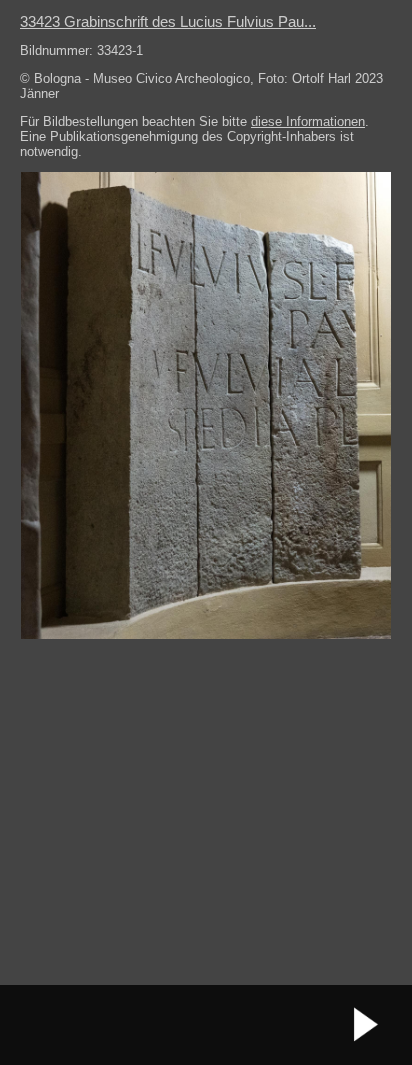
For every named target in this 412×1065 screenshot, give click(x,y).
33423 (168, 21)
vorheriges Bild (45, 1025)
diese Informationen (308, 121)
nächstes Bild (367, 1025)
